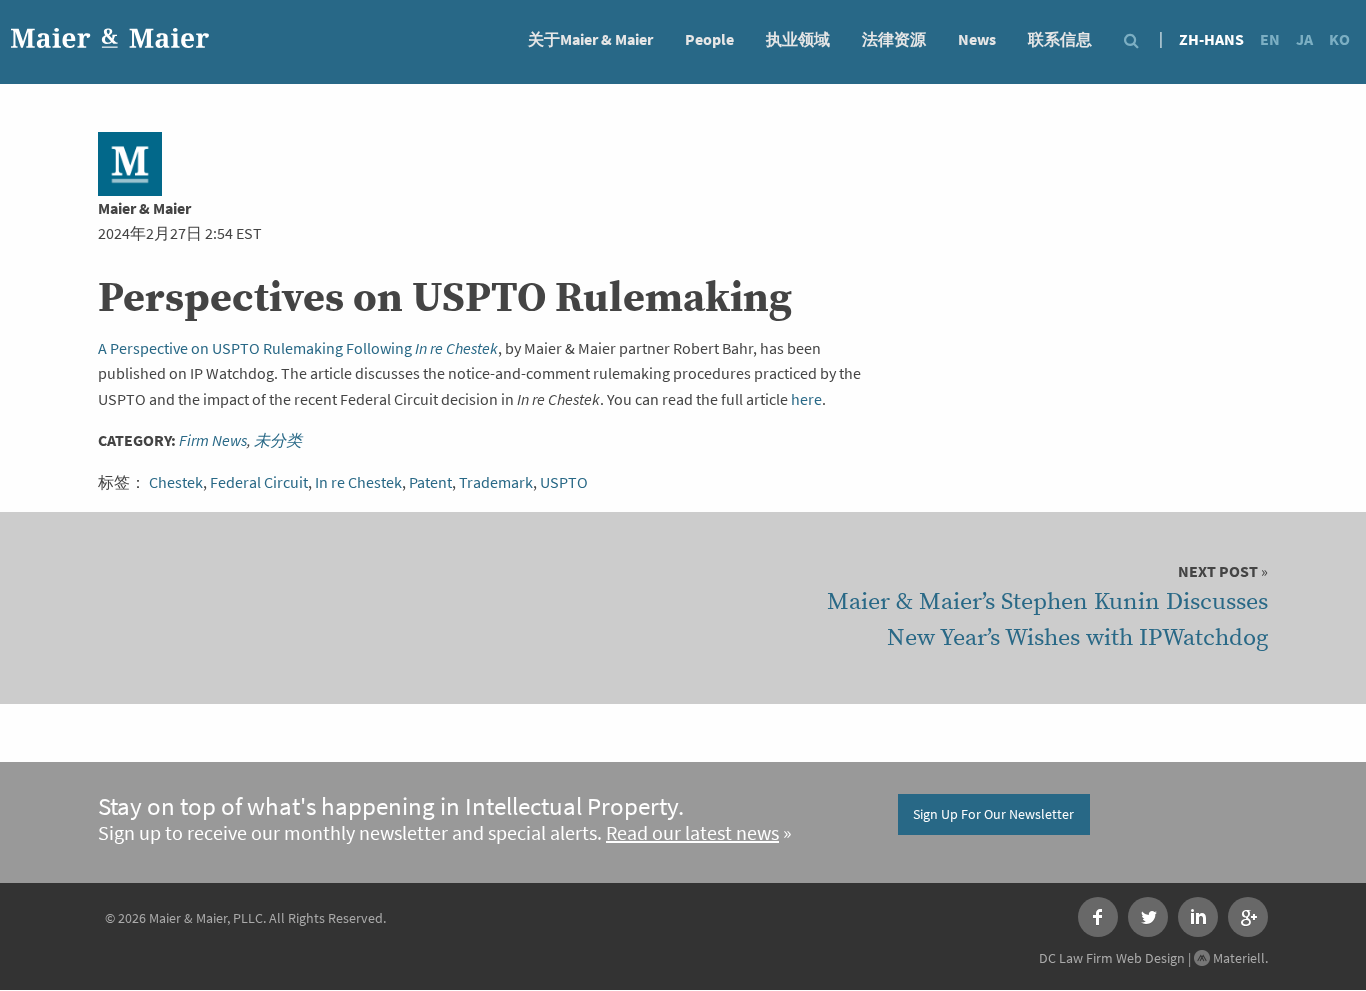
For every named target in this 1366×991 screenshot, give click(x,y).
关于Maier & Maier (590, 39)
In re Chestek (358, 482)
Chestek (176, 482)
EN (1270, 39)
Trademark (496, 482)
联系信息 (1060, 39)
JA (1304, 39)
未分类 (278, 440)
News (977, 39)
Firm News (213, 440)
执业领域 (798, 39)
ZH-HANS (1211, 39)
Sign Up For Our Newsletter (993, 814)
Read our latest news (692, 833)
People (709, 39)
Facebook (1098, 917)
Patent (430, 482)
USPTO (564, 482)
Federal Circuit (259, 482)
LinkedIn (1198, 917)
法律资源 (894, 39)
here (806, 399)
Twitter (1148, 917)
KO (1339, 39)
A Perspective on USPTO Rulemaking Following (298, 348)
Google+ (1248, 917)
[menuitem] (590, 38)
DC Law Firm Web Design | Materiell (1152, 958)
